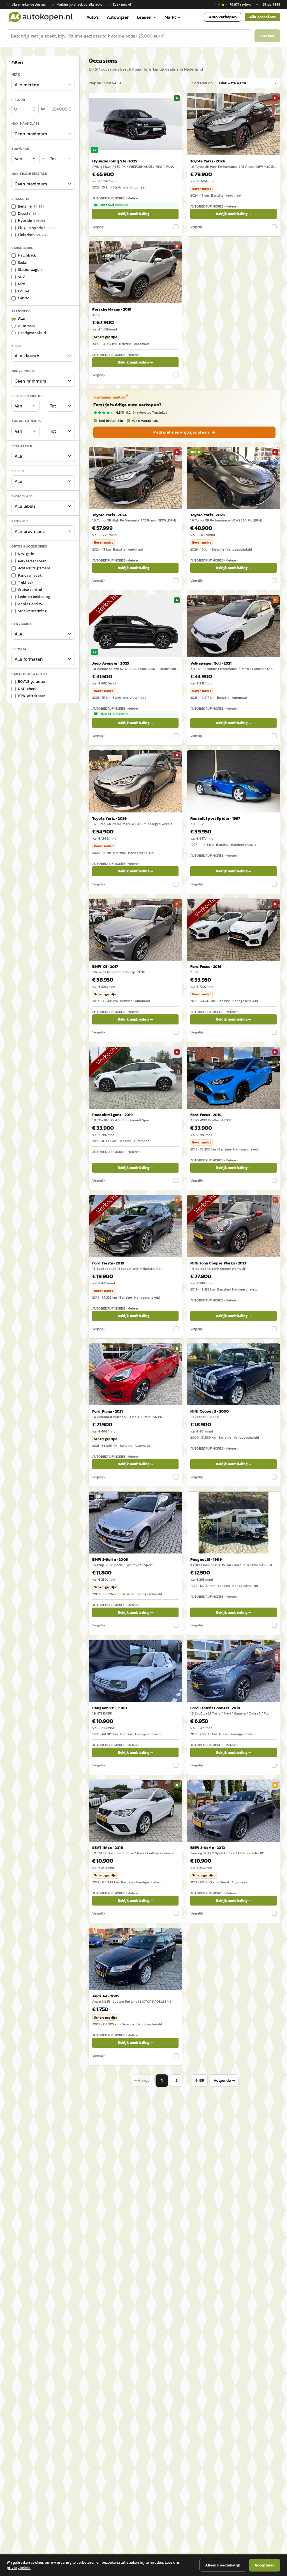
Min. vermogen (24, 371)
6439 (200, 2080)
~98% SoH (114, 205)
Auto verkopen (223, 17)
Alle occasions (262, 17)
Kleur (17, 346)
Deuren (18, 471)
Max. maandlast (25, 124)
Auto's (93, 17)
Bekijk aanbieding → (135, 214)
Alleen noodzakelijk (223, 2565)
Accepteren (265, 2565)
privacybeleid (19, 2568)
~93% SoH (114, 714)
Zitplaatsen (22, 446)
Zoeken (267, 36)
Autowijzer (118, 17)
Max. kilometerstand (29, 174)
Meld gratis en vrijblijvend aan (181, 432)
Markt (170, 17)
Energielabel (23, 496)
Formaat (19, 649)
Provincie (20, 521)
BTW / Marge (22, 624)
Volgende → (224, 2080)
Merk (16, 74)
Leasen (144, 17)
